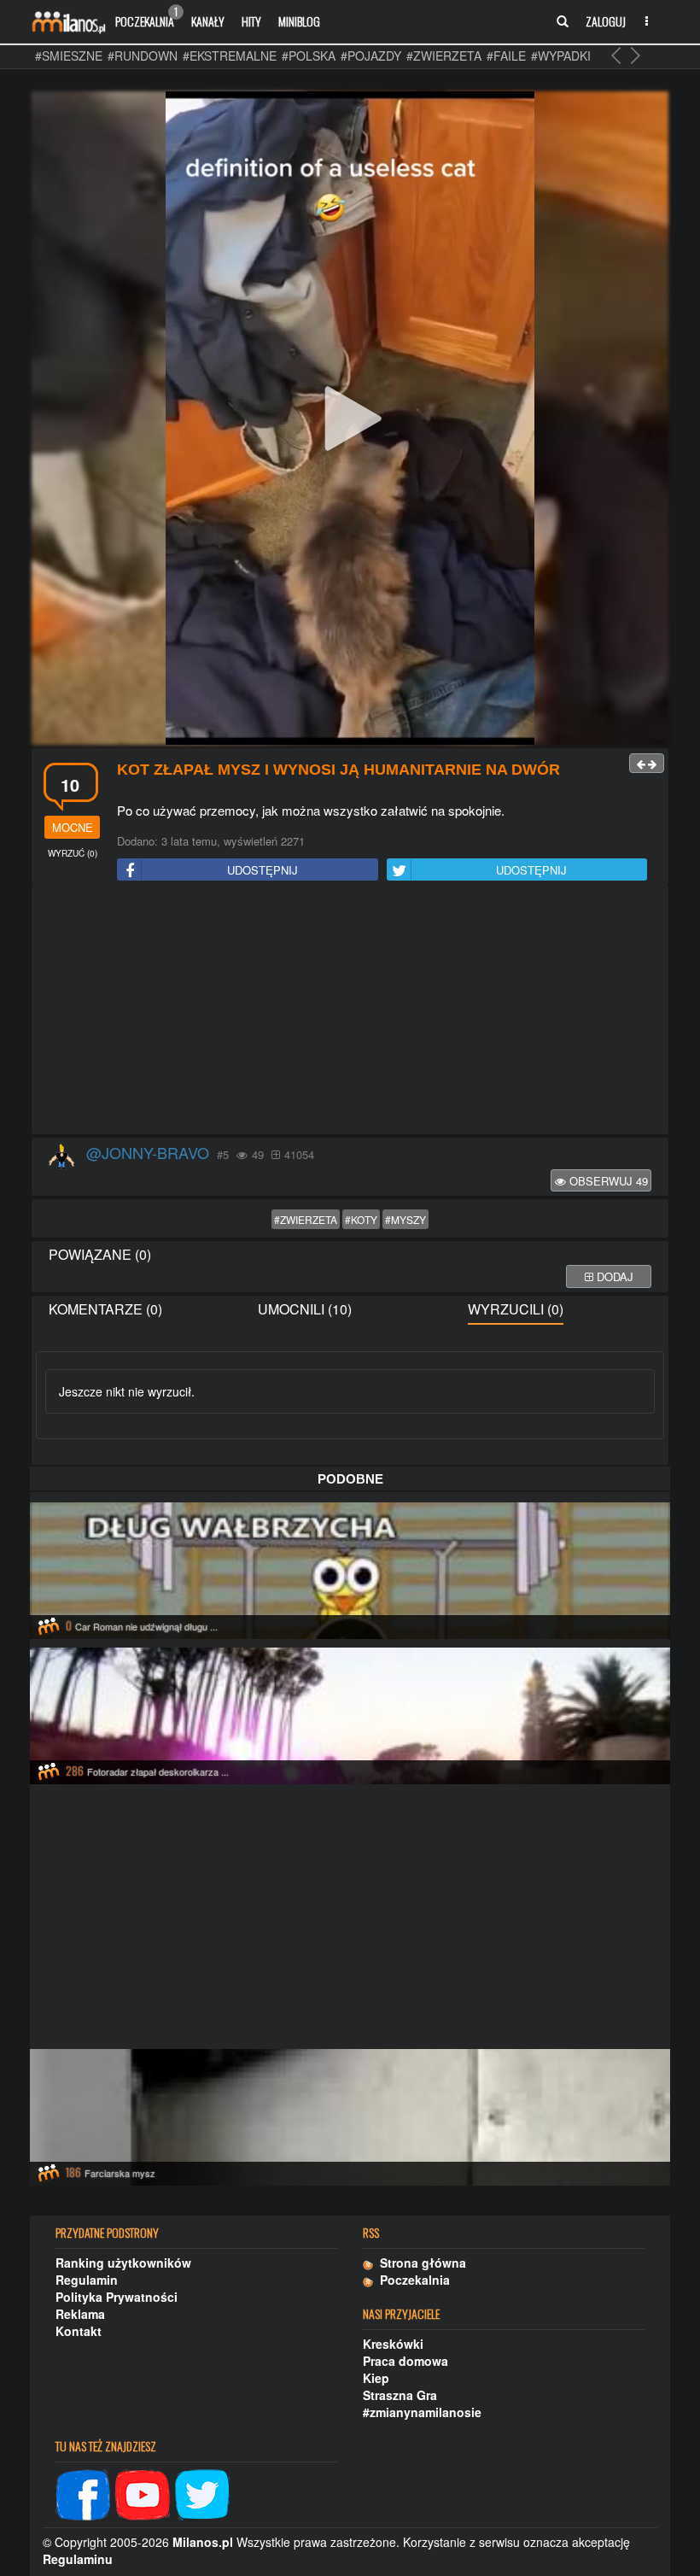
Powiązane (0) (100, 1254)
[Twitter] (202, 2493)
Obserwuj (607, 1181)
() (73, 853)
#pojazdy (371, 56)
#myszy (405, 1219)
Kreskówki (393, 2344)
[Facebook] (83, 2493)
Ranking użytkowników (123, 2263)
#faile (506, 56)
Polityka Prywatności (117, 2297)
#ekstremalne (230, 56)
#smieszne (69, 56)
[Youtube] (143, 2493)
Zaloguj (606, 21)
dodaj (613, 1276)
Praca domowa (405, 2361)
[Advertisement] (350, 1010)
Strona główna (420, 2263)
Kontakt (79, 2331)
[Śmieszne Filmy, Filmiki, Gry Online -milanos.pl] (68, 21)
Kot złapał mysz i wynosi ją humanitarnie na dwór (338, 770)
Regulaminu (78, 2559)
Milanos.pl (203, 2542)
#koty (361, 1219)
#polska (309, 56)
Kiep (376, 2378)
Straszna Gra (400, 2395)
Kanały (208, 21)
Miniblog (299, 21)
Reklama (80, 2314)
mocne (73, 827)
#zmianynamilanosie (422, 2412)
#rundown (143, 56)
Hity (251, 21)
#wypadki (561, 56)
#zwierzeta (444, 56)
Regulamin (87, 2280)
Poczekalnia (146, 17)
